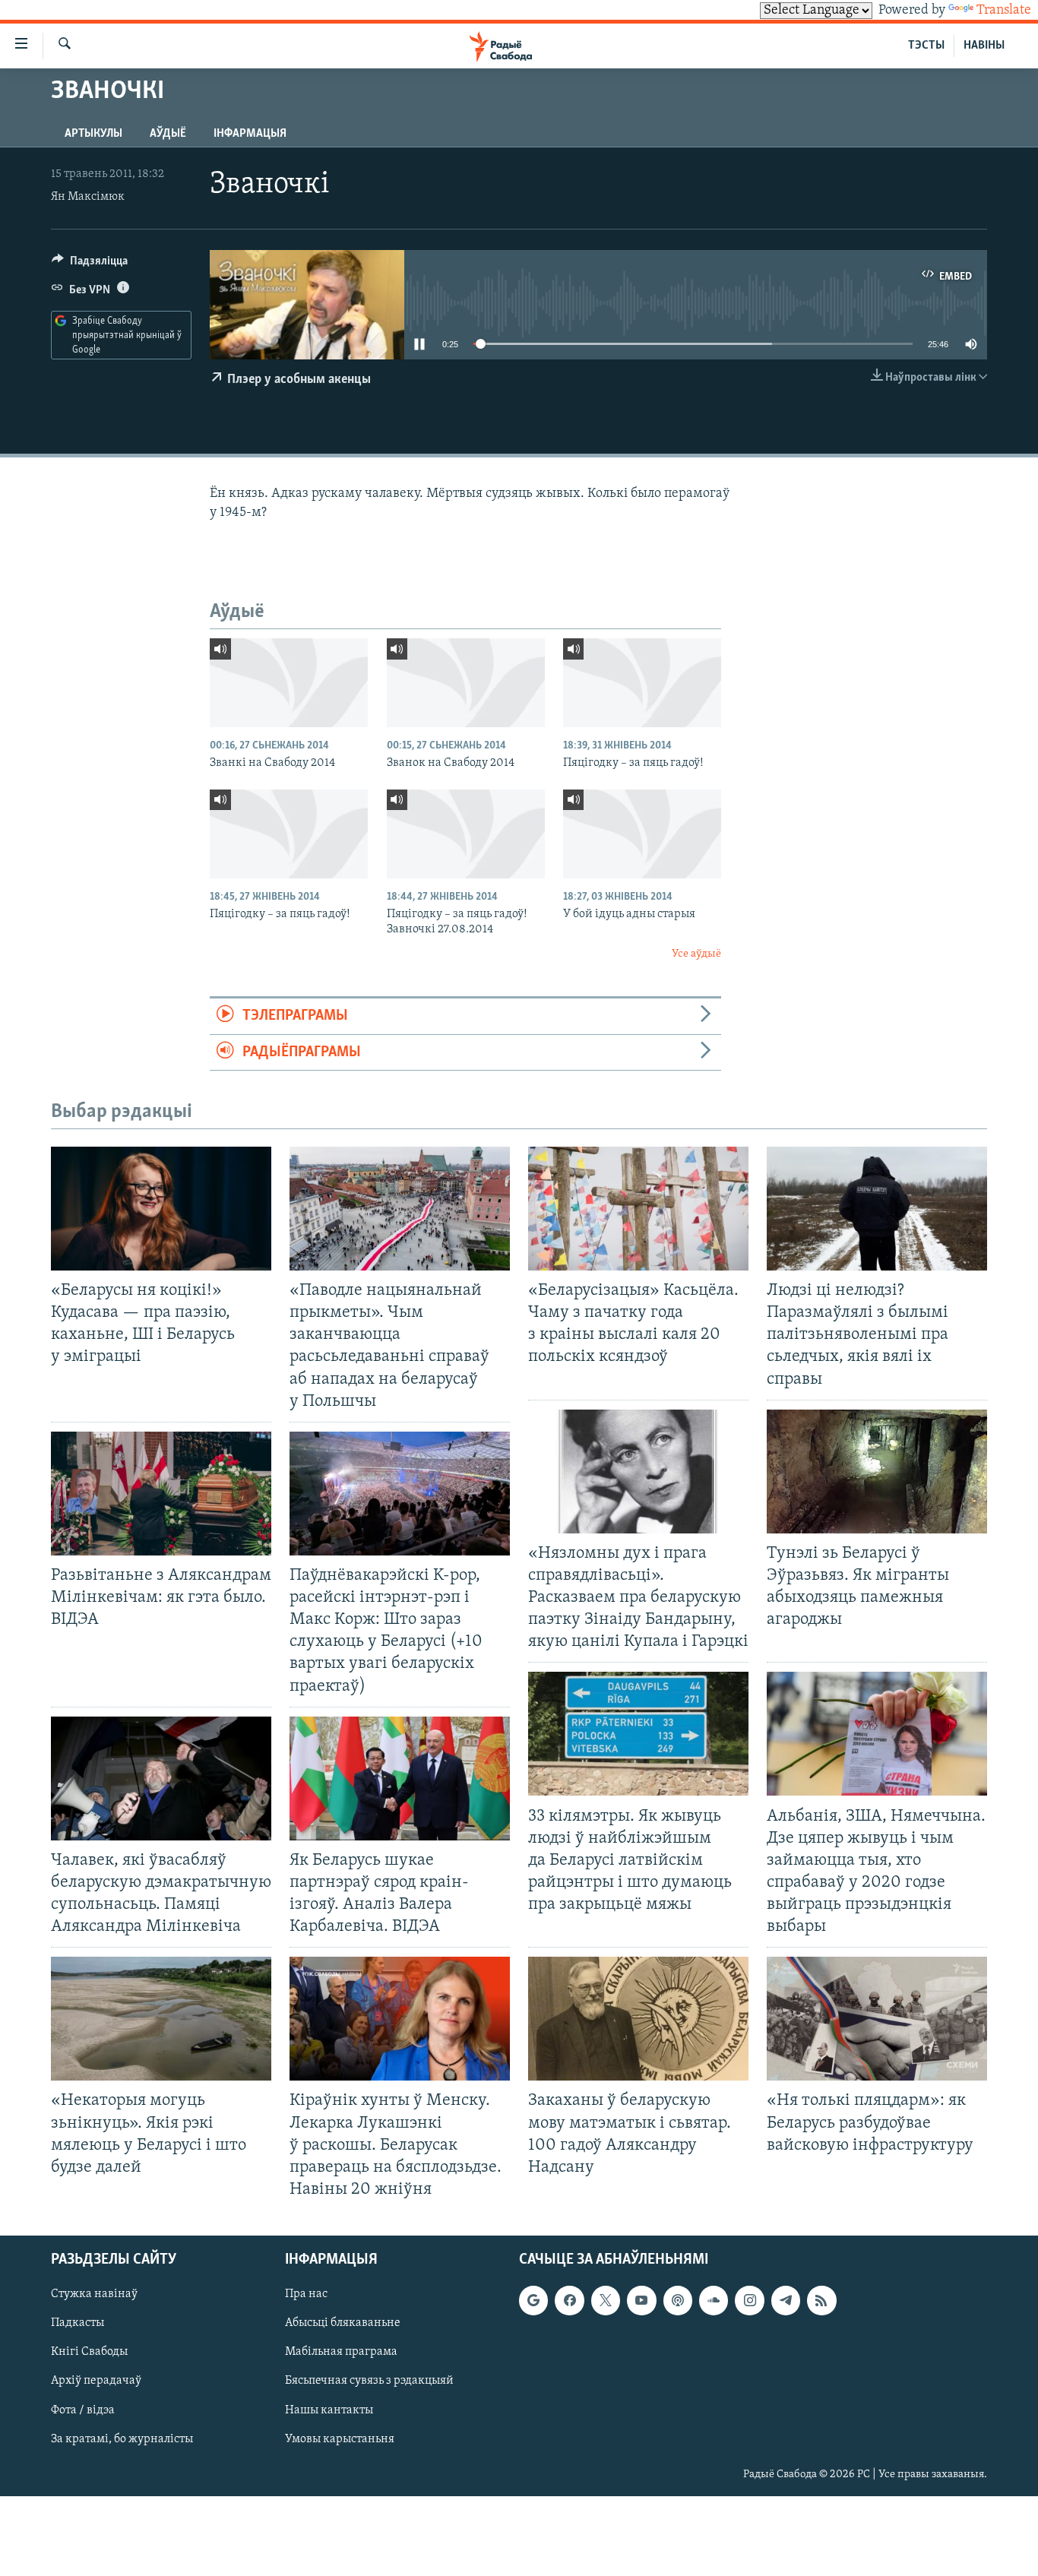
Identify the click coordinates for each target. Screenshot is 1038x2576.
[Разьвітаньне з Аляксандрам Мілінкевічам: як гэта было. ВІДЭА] (161, 1494)
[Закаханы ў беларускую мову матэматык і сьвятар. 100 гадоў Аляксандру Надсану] (638, 2019)
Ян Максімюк (88, 197)
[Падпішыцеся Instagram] (749, 2300)
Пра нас (306, 2294)
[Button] (90, 264)
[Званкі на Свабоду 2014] (289, 683)
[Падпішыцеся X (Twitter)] (606, 2300)
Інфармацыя (250, 134)
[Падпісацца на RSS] (821, 2300)
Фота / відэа (83, 2410)
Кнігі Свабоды (89, 2352)
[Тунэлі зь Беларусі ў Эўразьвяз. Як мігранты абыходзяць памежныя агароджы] (877, 1472)
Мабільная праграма (341, 2352)
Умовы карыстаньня (340, 2439)
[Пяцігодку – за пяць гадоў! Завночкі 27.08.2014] (466, 834)
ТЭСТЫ (926, 46)
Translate (1004, 11)
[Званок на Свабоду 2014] (466, 683)
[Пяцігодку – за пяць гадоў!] (642, 683)
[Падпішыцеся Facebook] (569, 2300)
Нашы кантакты (329, 2410)
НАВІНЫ (984, 46)
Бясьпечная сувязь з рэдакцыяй (369, 2381)
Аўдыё (168, 134)
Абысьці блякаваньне (343, 2323)
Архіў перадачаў (96, 2381)
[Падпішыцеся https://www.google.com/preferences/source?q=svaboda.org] (533, 2300)
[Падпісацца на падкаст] (678, 2300)
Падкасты (78, 2323)
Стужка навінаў (94, 2294)
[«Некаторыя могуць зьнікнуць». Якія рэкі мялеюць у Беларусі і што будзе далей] (161, 2019)
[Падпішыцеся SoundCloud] (714, 2300)
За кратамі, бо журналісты (122, 2439)
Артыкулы (93, 134)
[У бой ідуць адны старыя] (642, 834)
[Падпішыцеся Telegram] (786, 2300)
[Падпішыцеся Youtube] (641, 2300)
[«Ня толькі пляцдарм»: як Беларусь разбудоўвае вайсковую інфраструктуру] (877, 2019)
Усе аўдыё (696, 954)
